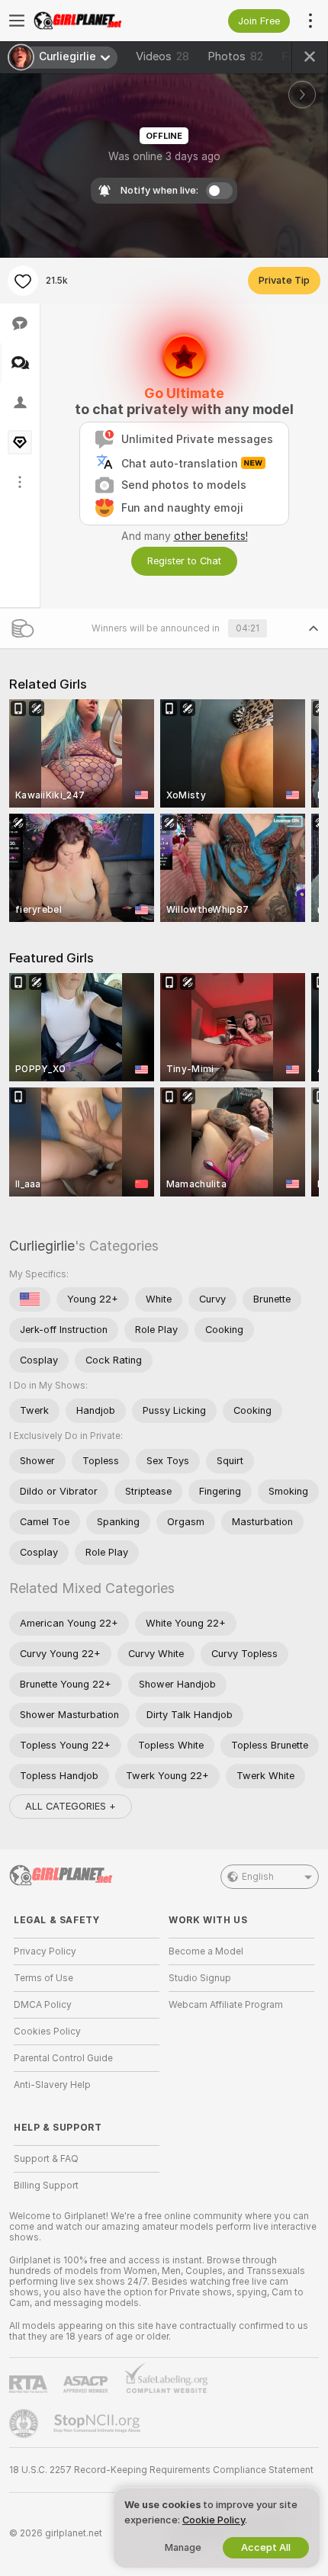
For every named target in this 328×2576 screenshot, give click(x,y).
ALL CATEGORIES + (71, 1806)
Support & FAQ (46, 2159)
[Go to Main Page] (99, 21)
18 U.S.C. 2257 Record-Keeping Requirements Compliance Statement (161, 2470)
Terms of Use (43, 1978)
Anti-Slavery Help (52, 2085)
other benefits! (211, 536)
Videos (162, 56)
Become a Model (206, 1951)
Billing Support (46, 2186)
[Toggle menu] (17, 21)
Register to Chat (184, 561)
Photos (235, 56)
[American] (30, 1299)
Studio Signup (200, 1978)
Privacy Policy (45, 1951)
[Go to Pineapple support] (25, 2423)
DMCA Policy (43, 2005)
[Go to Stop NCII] (98, 2423)
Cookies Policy (47, 2032)
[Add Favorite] (23, 281)
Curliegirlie (42, 1246)
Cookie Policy (214, 2520)
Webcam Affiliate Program (226, 2005)
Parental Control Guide (63, 2058)
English (258, 1877)
